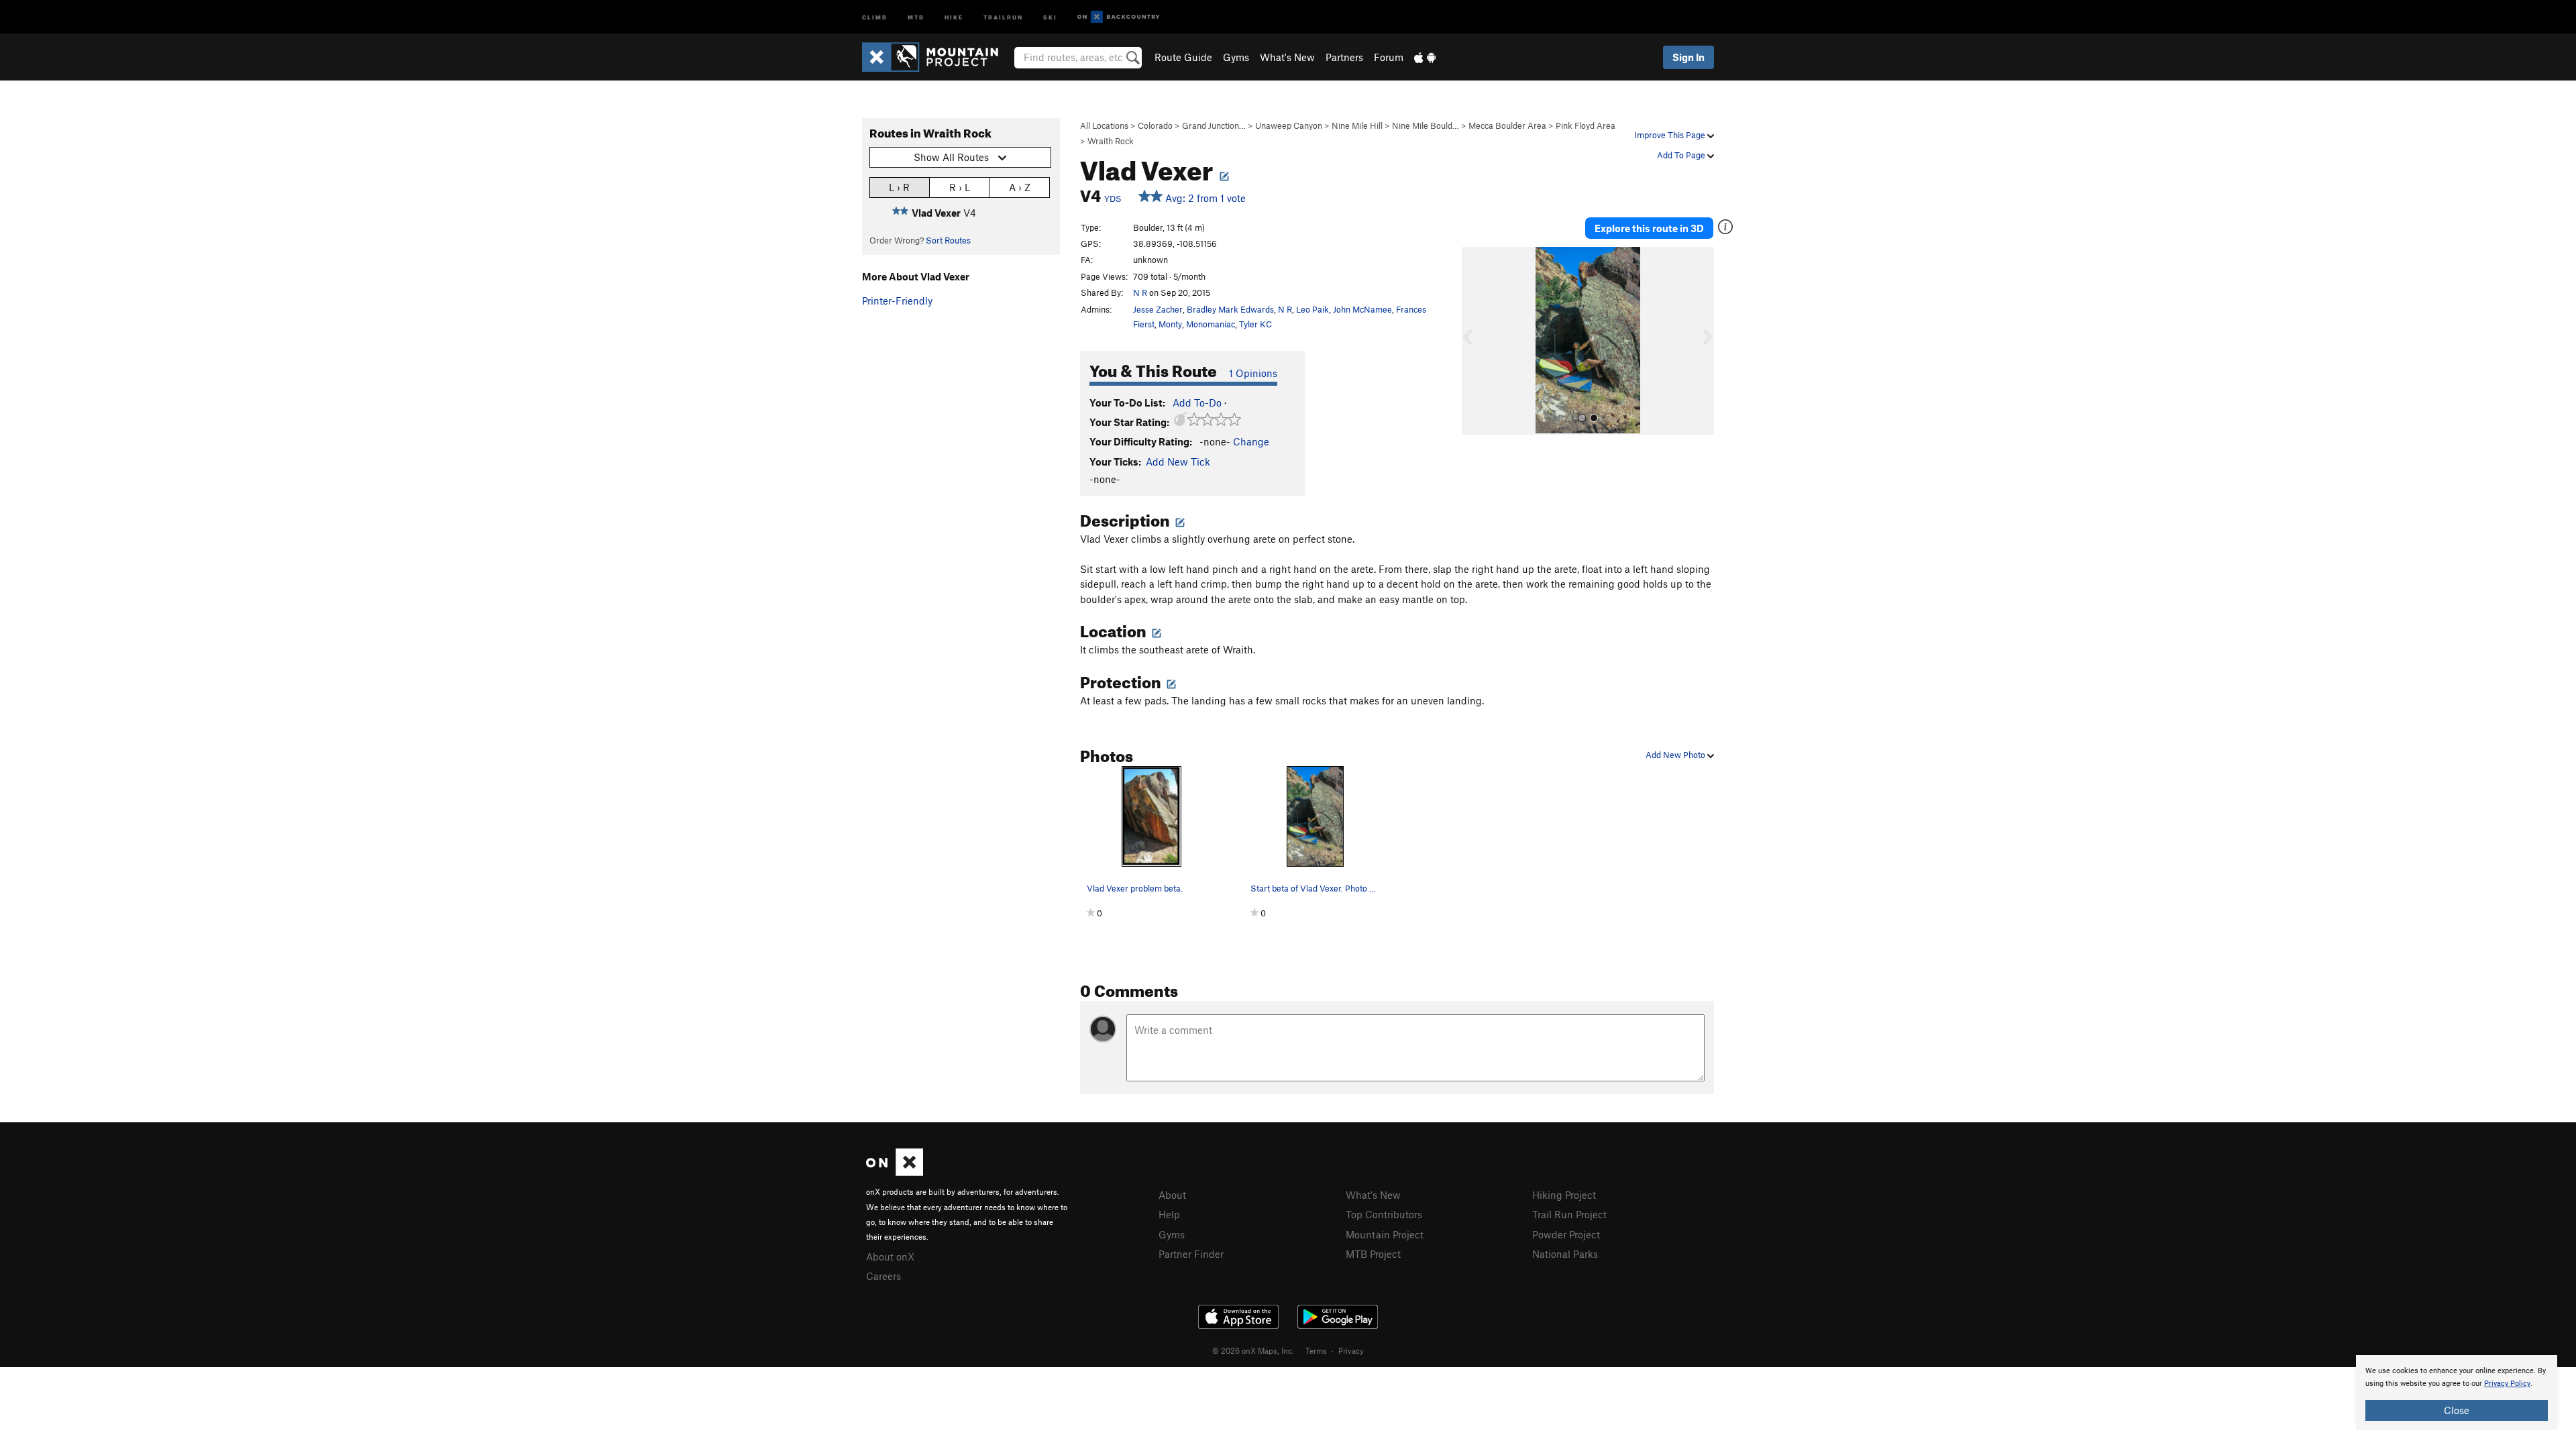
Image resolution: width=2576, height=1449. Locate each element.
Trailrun (1003, 16)
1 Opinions (1253, 373)
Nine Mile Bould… (1426, 125)
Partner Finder (1191, 1254)
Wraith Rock (1111, 141)
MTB (916, 16)
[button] (1475, 341)
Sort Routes (948, 240)
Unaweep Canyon (1289, 125)
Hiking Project (1564, 1195)
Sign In (1688, 57)
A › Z (1020, 187)
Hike (954, 16)
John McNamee (1362, 309)
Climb (875, 16)
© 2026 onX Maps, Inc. (1253, 1350)
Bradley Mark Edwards (1230, 309)
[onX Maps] (895, 1172)
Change (1251, 441)
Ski (1050, 16)
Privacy (1351, 1350)
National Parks (1565, 1254)
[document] (2457, 1393)
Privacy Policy (2507, 1384)
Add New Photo (1676, 755)
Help (1169, 1214)
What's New (1287, 57)
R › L (960, 187)
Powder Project (1566, 1234)
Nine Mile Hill (1357, 125)
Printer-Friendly (897, 301)
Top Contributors (1384, 1214)
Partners (1344, 57)
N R (1140, 292)
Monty (1170, 324)
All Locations (1104, 125)
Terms (1316, 1350)
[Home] (937, 57)
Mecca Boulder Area (1507, 125)
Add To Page (1682, 155)
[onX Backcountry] (1119, 17)
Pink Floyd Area (1586, 125)
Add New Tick (1178, 462)
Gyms (1236, 57)
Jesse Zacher (1158, 309)
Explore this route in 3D (1649, 228)
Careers (883, 1276)
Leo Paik (1312, 309)
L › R (899, 187)
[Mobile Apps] (1425, 57)
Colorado (1155, 125)
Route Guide (1183, 57)
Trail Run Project (1569, 1214)
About (1172, 1195)
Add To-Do (1197, 402)
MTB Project (1373, 1254)
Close (2457, 1410)
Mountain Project (1385, 1234)
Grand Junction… (1214, 125)
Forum (1389, 57)
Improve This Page (1671, 135)
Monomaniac (1211, 324)
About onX (890, 1256)
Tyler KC (1255, 324)
